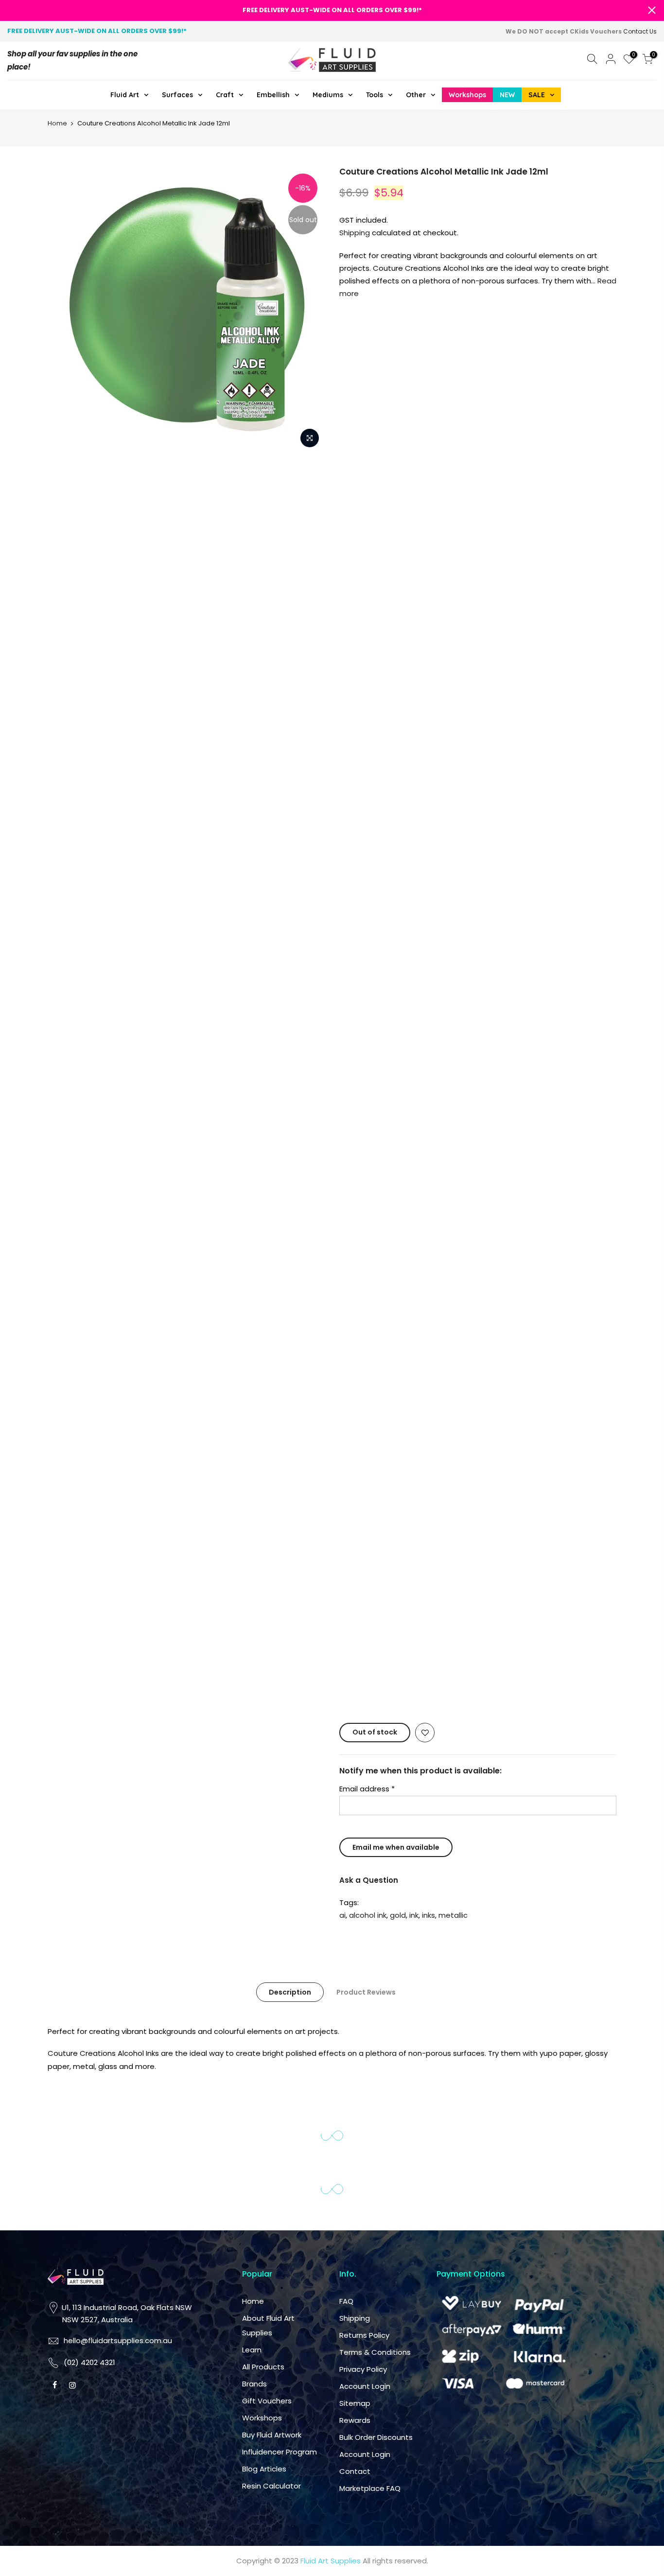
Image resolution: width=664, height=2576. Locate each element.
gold (544, 960)
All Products (263, 2367)
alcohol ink (514, 960)
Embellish (505, 435)
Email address (513, 834)
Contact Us (640, 31)
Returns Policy (364, 2335)
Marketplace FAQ (370, 2488)
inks (574, 960)
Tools (365, 464)
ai (488, 960)
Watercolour (562, 406)
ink (560, 960)
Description (436, 1050)
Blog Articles (264, 2469)
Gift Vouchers (267, 2401)
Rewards (501, 1509)
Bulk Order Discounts (503, 1540)
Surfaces (407, 435)
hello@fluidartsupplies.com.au (401, 1406)
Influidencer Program (280, 2452)
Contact (501, 1603)
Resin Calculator (271, 2486)
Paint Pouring (378, 406)
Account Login (365, 2386)
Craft (456, 435)
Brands (451, 1443)
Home (57, 123)
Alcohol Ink (498, 406)
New (405, 464)
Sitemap (501, 1492)
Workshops (459, 1492)
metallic (500, 973)
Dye (362, 435)
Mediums (560, 435)
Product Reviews (512, 1050)
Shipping (355, 233)
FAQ (492, 1331)
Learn (449, 1394)
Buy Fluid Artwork (272, 2435)
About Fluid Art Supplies (454, 1363)
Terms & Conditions (375, 2352)
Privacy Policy (363, 2369)
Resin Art (440, 406)
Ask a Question (515, 925)
